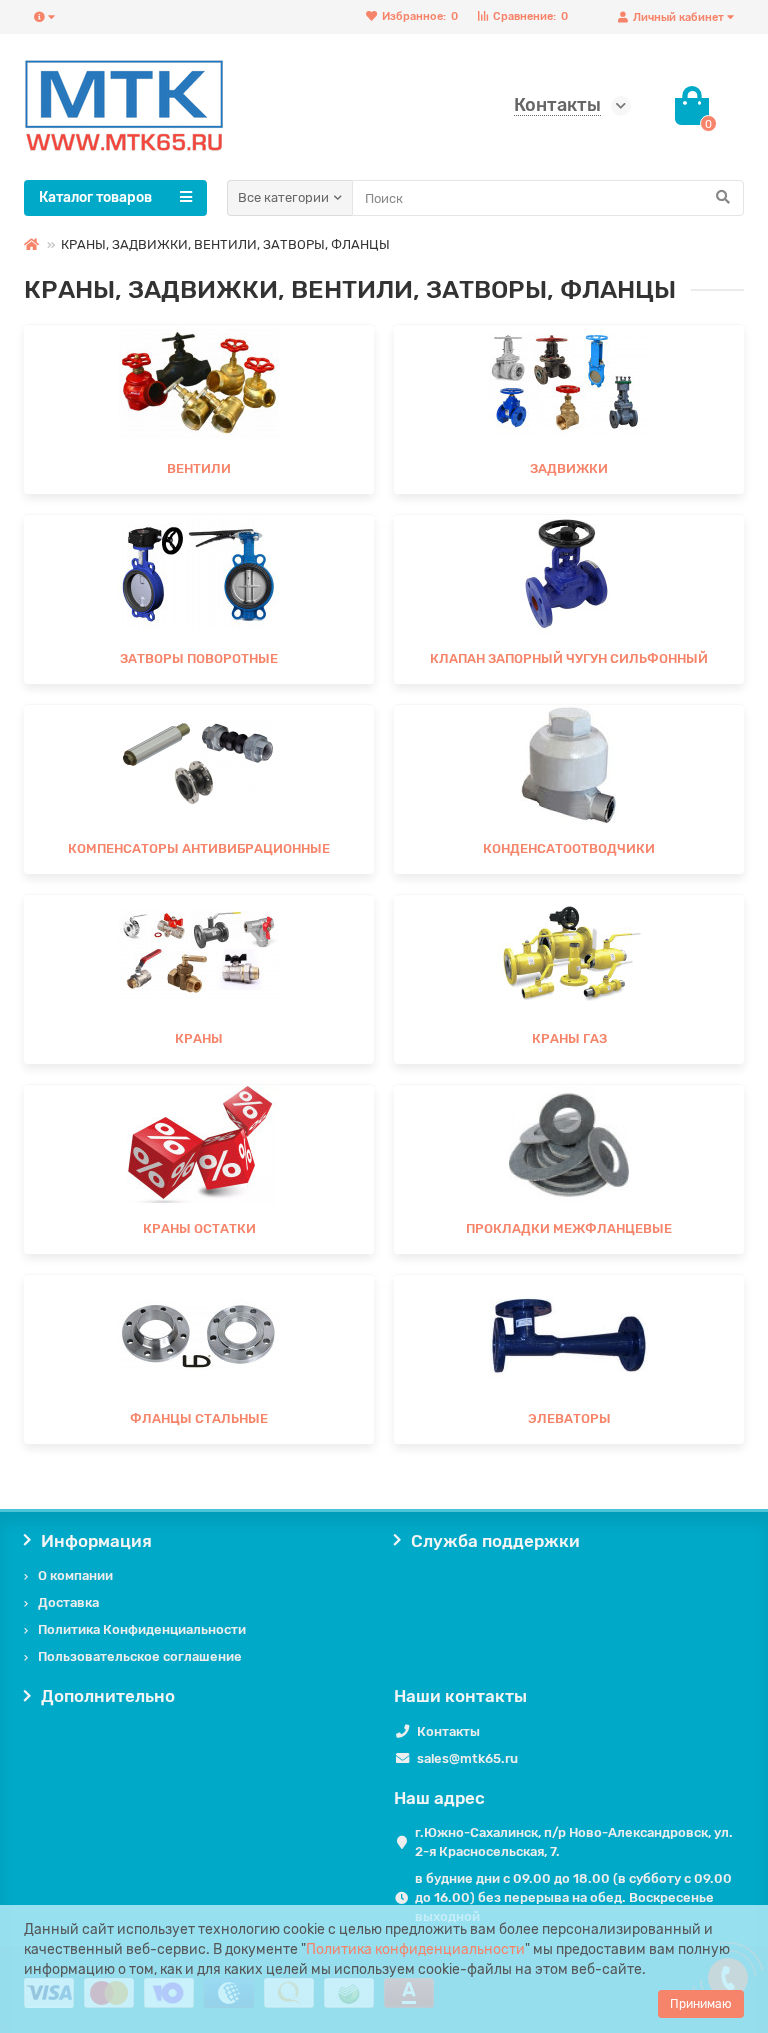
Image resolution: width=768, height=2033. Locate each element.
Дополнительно (108, 1696)
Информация (96, 1541)
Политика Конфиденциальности (142, 1629)
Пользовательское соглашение (140, 1656)
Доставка (68, 1602)
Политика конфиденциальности (415, 1949)
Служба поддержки (495, 1541)
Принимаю (701, 2004)
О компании (75, 1575)
